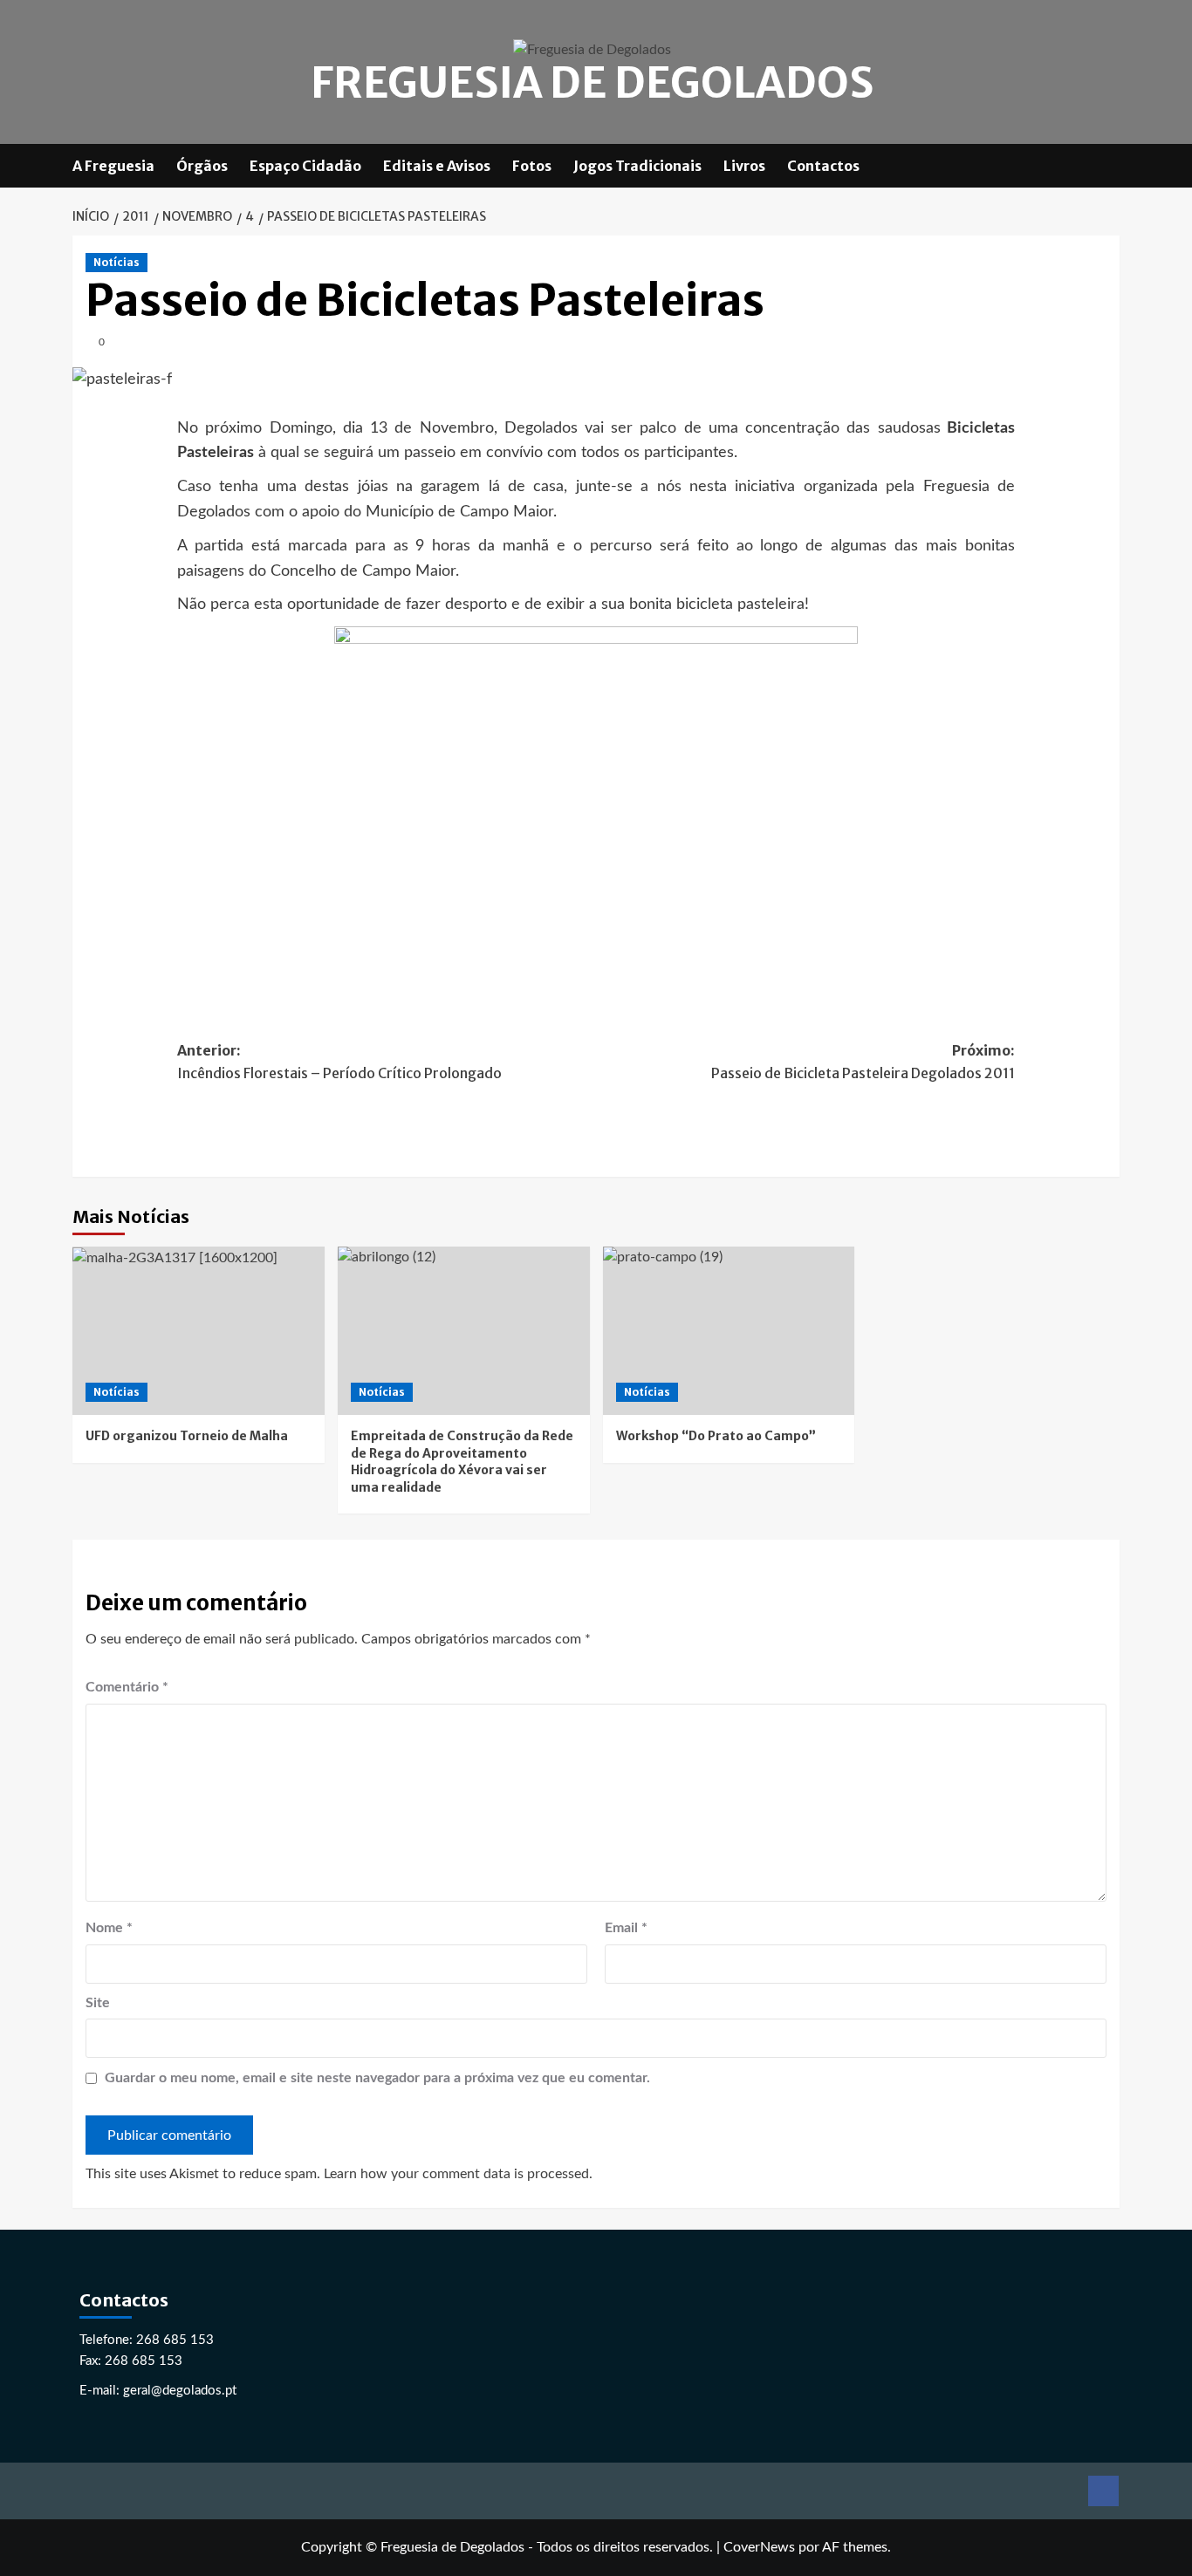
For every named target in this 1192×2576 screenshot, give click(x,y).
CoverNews (759, 2547)
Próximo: (863, 1062)
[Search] (1109, 165)
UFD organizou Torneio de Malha (187, 1436)
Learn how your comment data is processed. (458, 2174)
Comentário (127, 1687)
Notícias (116, 262)
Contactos (823, 166)
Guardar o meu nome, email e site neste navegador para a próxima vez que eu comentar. (377, 2078)
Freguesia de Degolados (592, 83)
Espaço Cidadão (305, 166)
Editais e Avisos (437, 166)
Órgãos (202, 166)
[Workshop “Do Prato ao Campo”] (729, 1331)
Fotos (532, 166)
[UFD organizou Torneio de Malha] (199, 1331)
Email (626, 1928)
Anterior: (339, 1062)
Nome (109, 1928)
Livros (744, 166)
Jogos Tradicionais (637, 166)
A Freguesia (113, 166)
